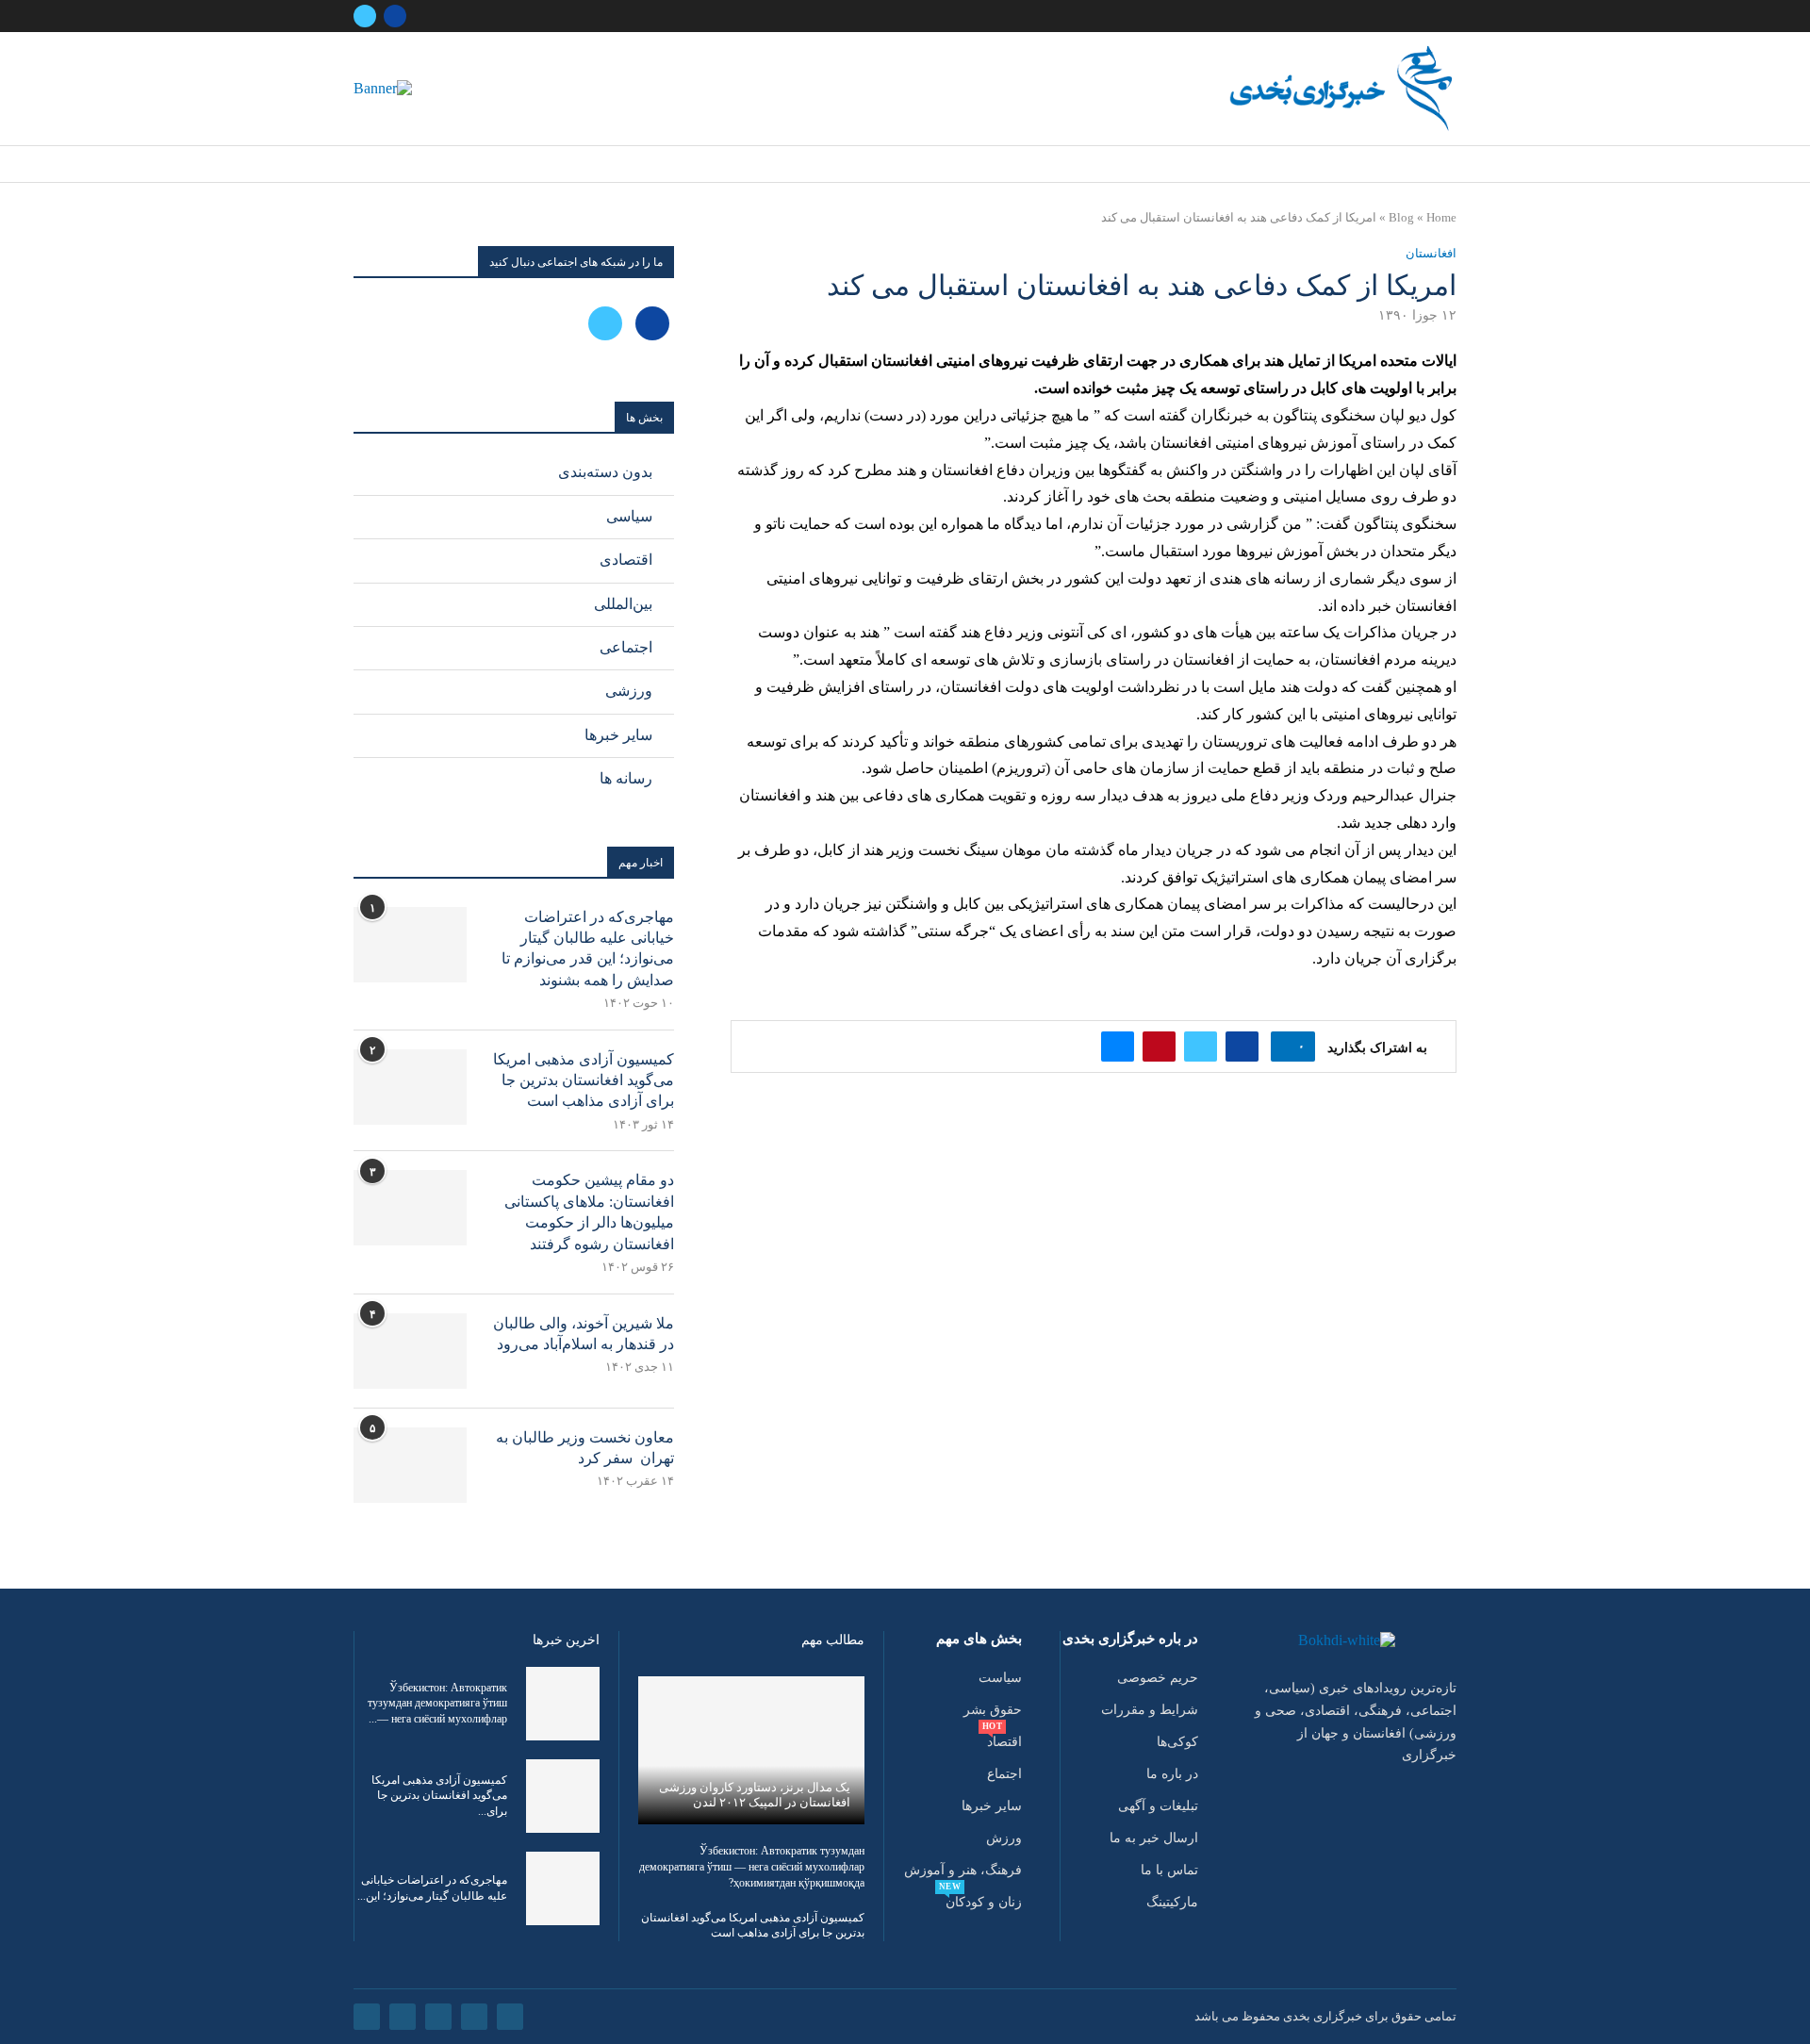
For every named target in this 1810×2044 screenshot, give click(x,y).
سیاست (1000, 1678)
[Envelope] (367, 2017)
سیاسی (629, 516)
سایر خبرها (618, 735)
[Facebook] (395, 16)
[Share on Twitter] (1201, 1047)
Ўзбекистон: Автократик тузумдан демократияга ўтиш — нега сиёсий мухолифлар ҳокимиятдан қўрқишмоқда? (752, 1867)
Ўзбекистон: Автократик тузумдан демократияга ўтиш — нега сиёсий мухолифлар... (437, 1704)
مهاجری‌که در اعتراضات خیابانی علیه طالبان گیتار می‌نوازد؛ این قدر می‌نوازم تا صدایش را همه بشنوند (588, 948)
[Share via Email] (1118, 1047)
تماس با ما (1169, 1871)
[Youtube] (403, 2017)
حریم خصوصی (1158, 1678)
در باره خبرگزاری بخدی (1130, 1639)
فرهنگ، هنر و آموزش (963, 1871)
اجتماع (1004, 1774)
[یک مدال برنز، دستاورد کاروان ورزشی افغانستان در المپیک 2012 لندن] (751, 1750)
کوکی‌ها (1177, 1742)
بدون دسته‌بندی (605, 472)
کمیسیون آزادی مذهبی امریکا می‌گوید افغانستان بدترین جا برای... (439, 1796)
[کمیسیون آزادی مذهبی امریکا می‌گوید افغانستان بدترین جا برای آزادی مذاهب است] (410, 1087)
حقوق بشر (993, 1710)
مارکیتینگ (1172, 1903)
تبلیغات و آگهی (1158, 1806)
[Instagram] (438, 2017)
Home (1441, 217)
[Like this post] (1287, 1047)
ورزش (1004, 1838)
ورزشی (629, 691)
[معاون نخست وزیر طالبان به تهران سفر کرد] (410, 1465)
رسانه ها (626, 778)
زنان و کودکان (984, 1903)
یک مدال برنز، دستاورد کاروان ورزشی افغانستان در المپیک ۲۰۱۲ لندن (755, 1795)
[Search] (359, 165)
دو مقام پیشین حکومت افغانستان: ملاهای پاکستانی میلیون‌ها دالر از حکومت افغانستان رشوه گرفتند (589, 1212)
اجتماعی (626, 647)
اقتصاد (1004, 1742)
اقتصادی (626, 560)
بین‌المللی (623, 604)
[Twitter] (365, 16)
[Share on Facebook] (1242, 1047)
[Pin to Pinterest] (1159, 1047)
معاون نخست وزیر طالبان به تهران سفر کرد (585, 1448)
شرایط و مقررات (1150, 1710)
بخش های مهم (979, 1639)
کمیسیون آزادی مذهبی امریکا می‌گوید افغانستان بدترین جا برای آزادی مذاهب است (584, 1080)
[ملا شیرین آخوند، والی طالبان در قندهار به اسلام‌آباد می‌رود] (410, 1351)
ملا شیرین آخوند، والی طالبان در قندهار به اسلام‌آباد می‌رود (584, 1334)
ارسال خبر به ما (1154, 1838)
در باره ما (1172, 1774)
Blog (1401, 217)
